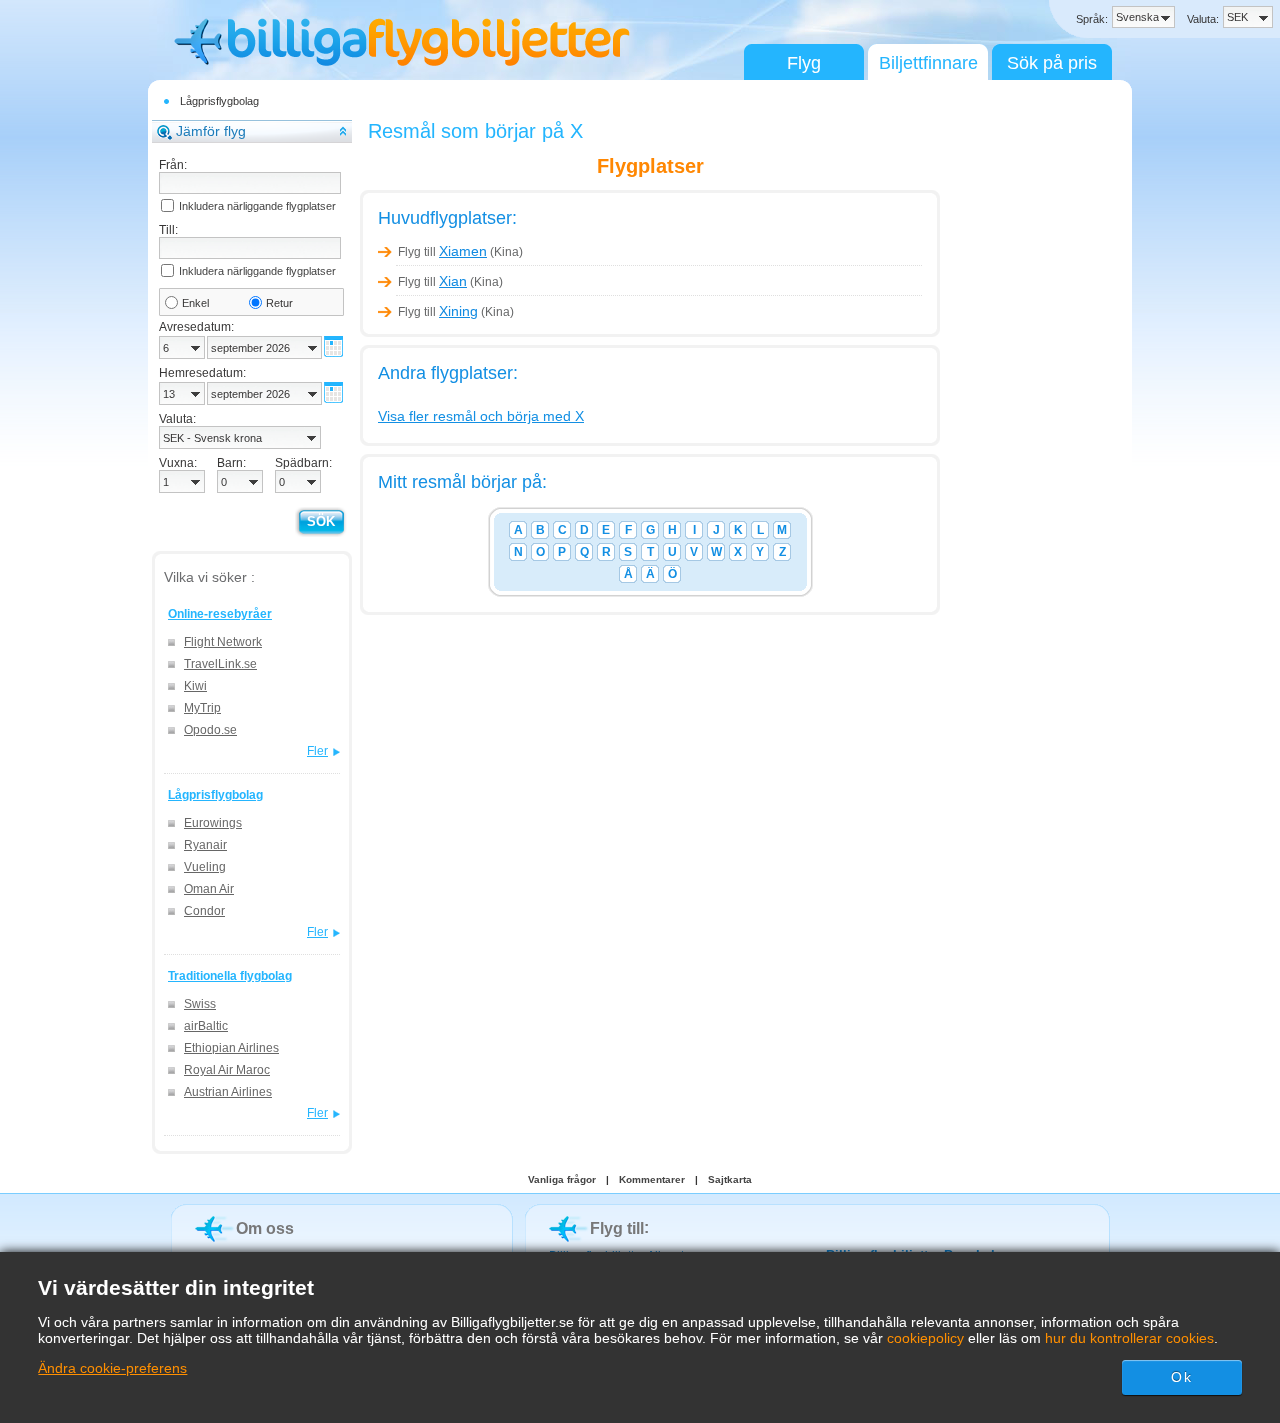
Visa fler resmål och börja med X (481, 416)
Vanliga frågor (562, 1179)
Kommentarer (652, 1179)
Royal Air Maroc (227, 1070)
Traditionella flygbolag (230, 976)
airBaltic (206, 1026)
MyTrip (202, 708)
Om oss (265, 1228)
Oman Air (209, 889)
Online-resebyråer (220, 614)
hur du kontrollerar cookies (1129, 1338)
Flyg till (442, 252)
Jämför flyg (211, 131)
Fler (317, 751)
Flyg (804, 63)
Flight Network (223, 642)
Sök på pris (1052, 63)
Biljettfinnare (928, 63)
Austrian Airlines (228, 1092)
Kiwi (195, 686)
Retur (279, 303)
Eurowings (213, 823)
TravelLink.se (220, 664)
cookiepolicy (925, 1338)
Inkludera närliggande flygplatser (257, 206)
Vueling (205, 867)
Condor (204, 911)
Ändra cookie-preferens (112, 1368)
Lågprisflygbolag (219, 101)
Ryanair (205, 845)
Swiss (200, 1004)
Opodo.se (210, 730)
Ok (1181, 1377)
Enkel (195, 303)
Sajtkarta (730, 1179)
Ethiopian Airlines (231, 1048)
